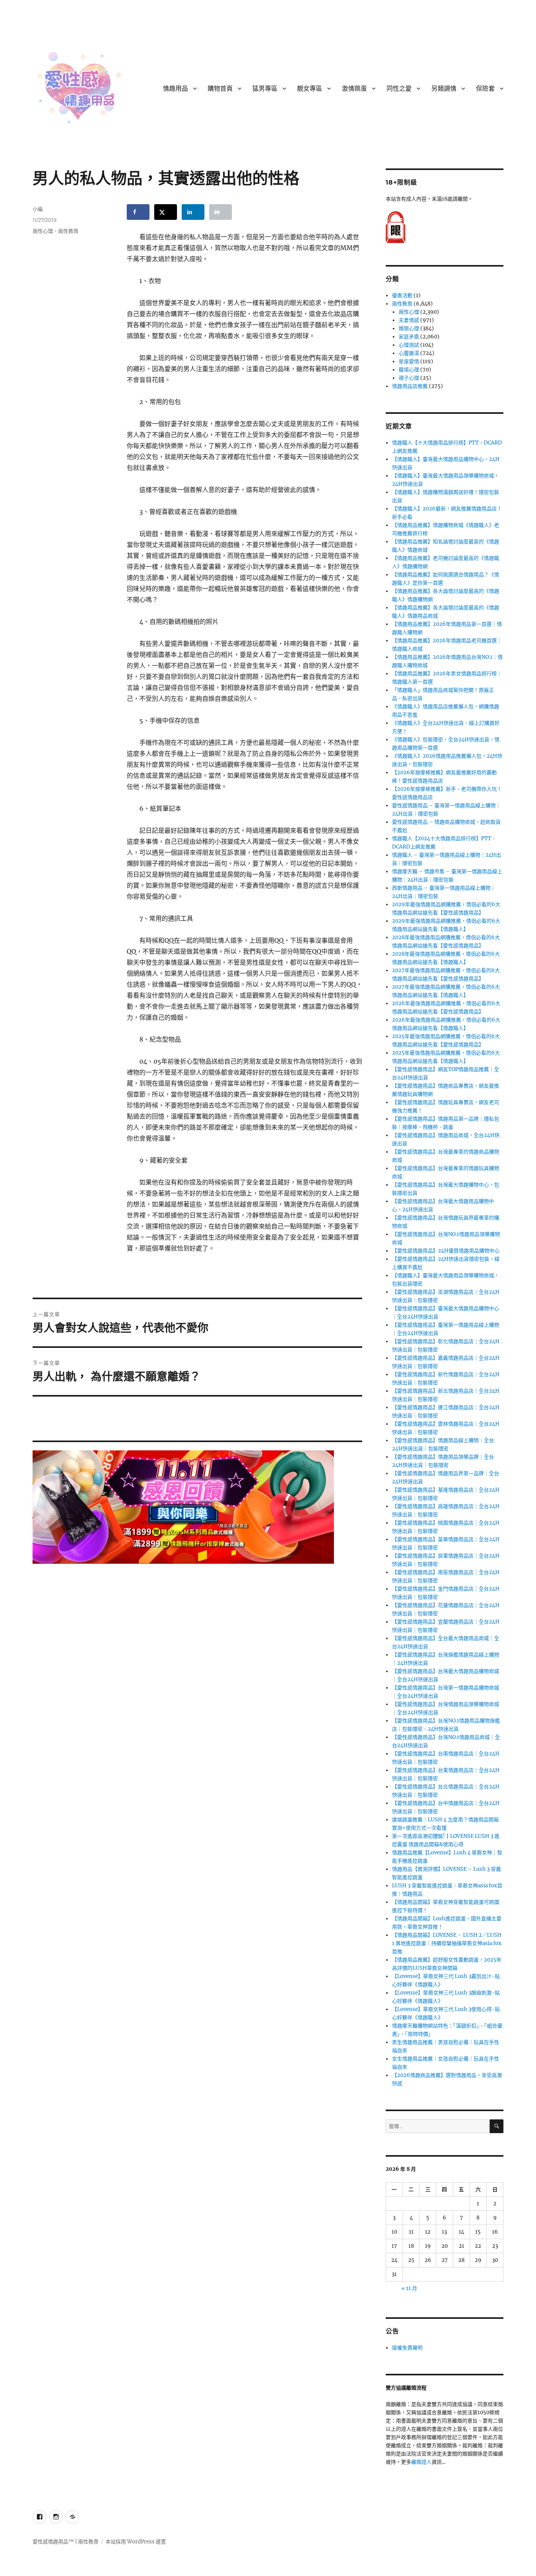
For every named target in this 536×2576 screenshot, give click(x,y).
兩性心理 (43, 231)
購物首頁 (220, 89)
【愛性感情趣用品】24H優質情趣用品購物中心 (446, 1251)
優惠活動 (402, 295)
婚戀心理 (409, 328)
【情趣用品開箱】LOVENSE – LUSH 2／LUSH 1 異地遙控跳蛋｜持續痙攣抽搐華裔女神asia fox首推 (447, 1943)
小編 (38, 209)
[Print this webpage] (221, 212)
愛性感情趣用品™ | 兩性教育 (66, 2542)
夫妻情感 (409, 320)
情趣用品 (175, 89)
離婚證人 (421, 2462)
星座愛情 (409, 361)
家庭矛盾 (409, 337)
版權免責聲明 (407, 2348)
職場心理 (409, 370)
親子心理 (409, 378)
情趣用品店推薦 (410, 386)
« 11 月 (409, 2288)
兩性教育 (68, 231)
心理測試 (409, 345)
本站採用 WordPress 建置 (136, 2542)
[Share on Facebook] (138, 212)
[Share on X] (166, 212)
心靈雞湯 (409, 353)
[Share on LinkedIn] (193, 212)
